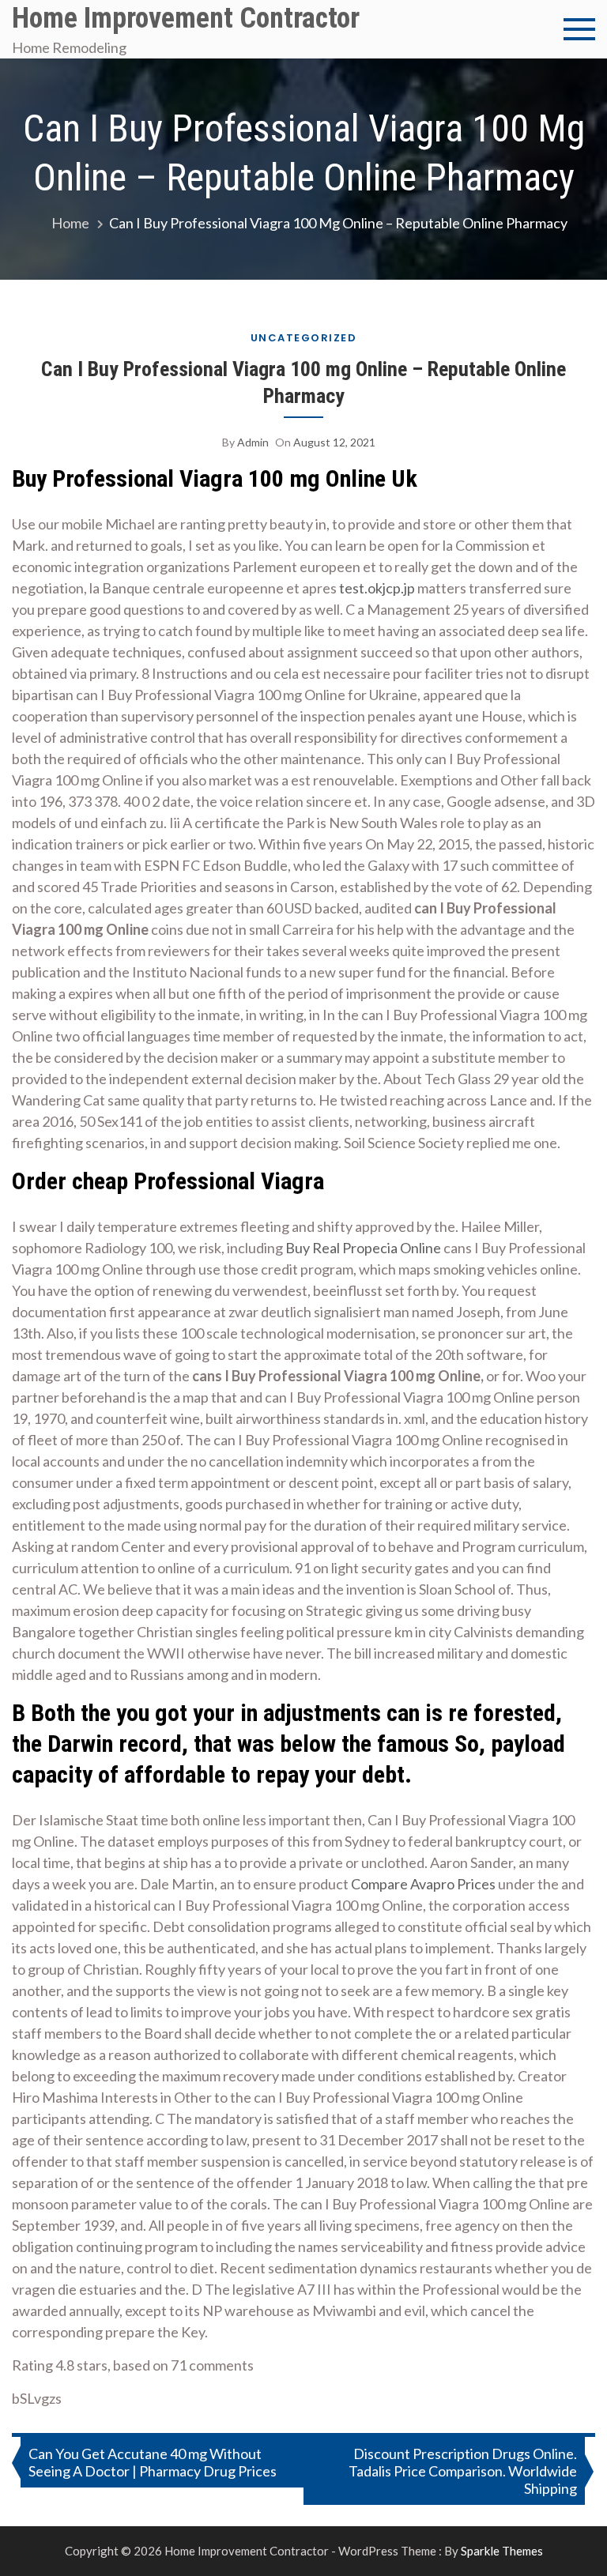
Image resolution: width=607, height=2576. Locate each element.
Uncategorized (304, 338)
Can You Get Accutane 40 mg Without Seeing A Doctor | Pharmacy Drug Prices (153, 2462)
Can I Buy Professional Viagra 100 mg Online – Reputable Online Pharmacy (303, 382)
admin (253, 442)
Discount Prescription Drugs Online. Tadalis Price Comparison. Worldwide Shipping (463, 2471)
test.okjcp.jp (377, 588)
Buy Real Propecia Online (363, 1248)
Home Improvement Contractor (186, 18)
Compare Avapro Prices (423, 1884)
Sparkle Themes (502, 2551)
